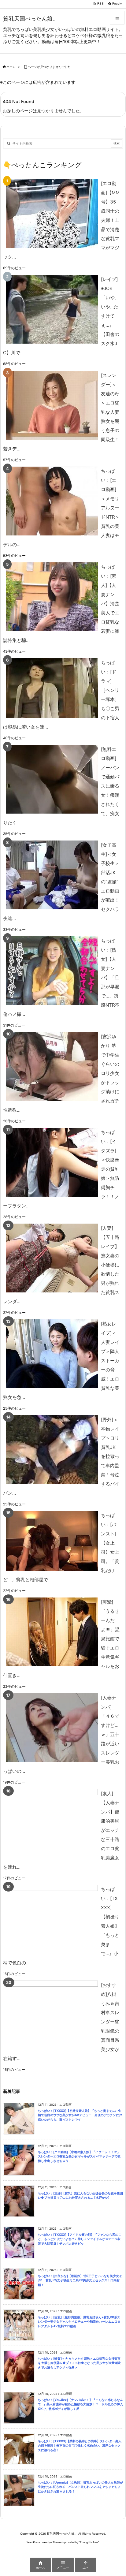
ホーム (11, 67)
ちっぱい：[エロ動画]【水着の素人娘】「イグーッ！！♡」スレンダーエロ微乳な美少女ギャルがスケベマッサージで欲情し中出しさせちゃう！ (79, 2157)
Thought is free (89, 2542)
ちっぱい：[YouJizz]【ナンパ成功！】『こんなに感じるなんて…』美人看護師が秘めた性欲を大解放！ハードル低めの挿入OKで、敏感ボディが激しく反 (80, 2404)
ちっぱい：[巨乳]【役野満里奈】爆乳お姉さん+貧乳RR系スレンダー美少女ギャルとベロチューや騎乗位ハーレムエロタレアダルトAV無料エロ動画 (79, 2322)
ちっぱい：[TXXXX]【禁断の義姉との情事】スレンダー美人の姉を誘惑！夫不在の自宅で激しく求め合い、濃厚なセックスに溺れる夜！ (80, 2446)
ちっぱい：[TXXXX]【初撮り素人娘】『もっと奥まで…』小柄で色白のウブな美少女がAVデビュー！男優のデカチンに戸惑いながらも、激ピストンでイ (80, 2115)
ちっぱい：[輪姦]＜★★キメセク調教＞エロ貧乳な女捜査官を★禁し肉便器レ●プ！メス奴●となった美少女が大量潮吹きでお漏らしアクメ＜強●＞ (79, 2363)
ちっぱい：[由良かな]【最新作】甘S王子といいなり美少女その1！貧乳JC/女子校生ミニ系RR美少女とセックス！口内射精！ (80, 2280)
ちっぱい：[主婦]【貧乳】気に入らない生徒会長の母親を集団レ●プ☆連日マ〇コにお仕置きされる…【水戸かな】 (80, 2196)
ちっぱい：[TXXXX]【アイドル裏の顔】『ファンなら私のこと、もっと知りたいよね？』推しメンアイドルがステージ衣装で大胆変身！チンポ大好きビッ (80, 2239)
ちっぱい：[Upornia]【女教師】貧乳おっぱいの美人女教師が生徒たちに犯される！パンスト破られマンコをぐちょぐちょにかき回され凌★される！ (80, 2487)
